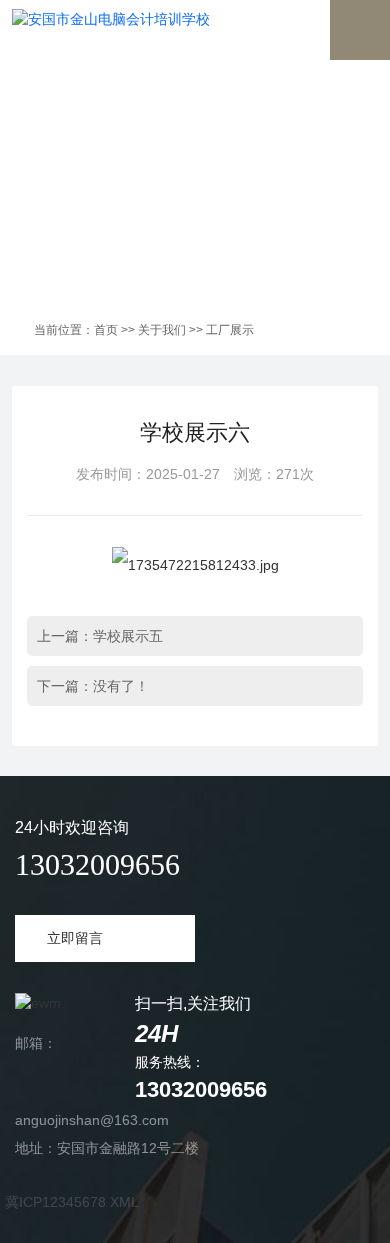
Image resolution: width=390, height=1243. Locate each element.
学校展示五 (128, 636)
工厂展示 (230, 330)
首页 (106, 330)
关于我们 (162, 330)
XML (124, 1202)
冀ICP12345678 (55, 1202)
